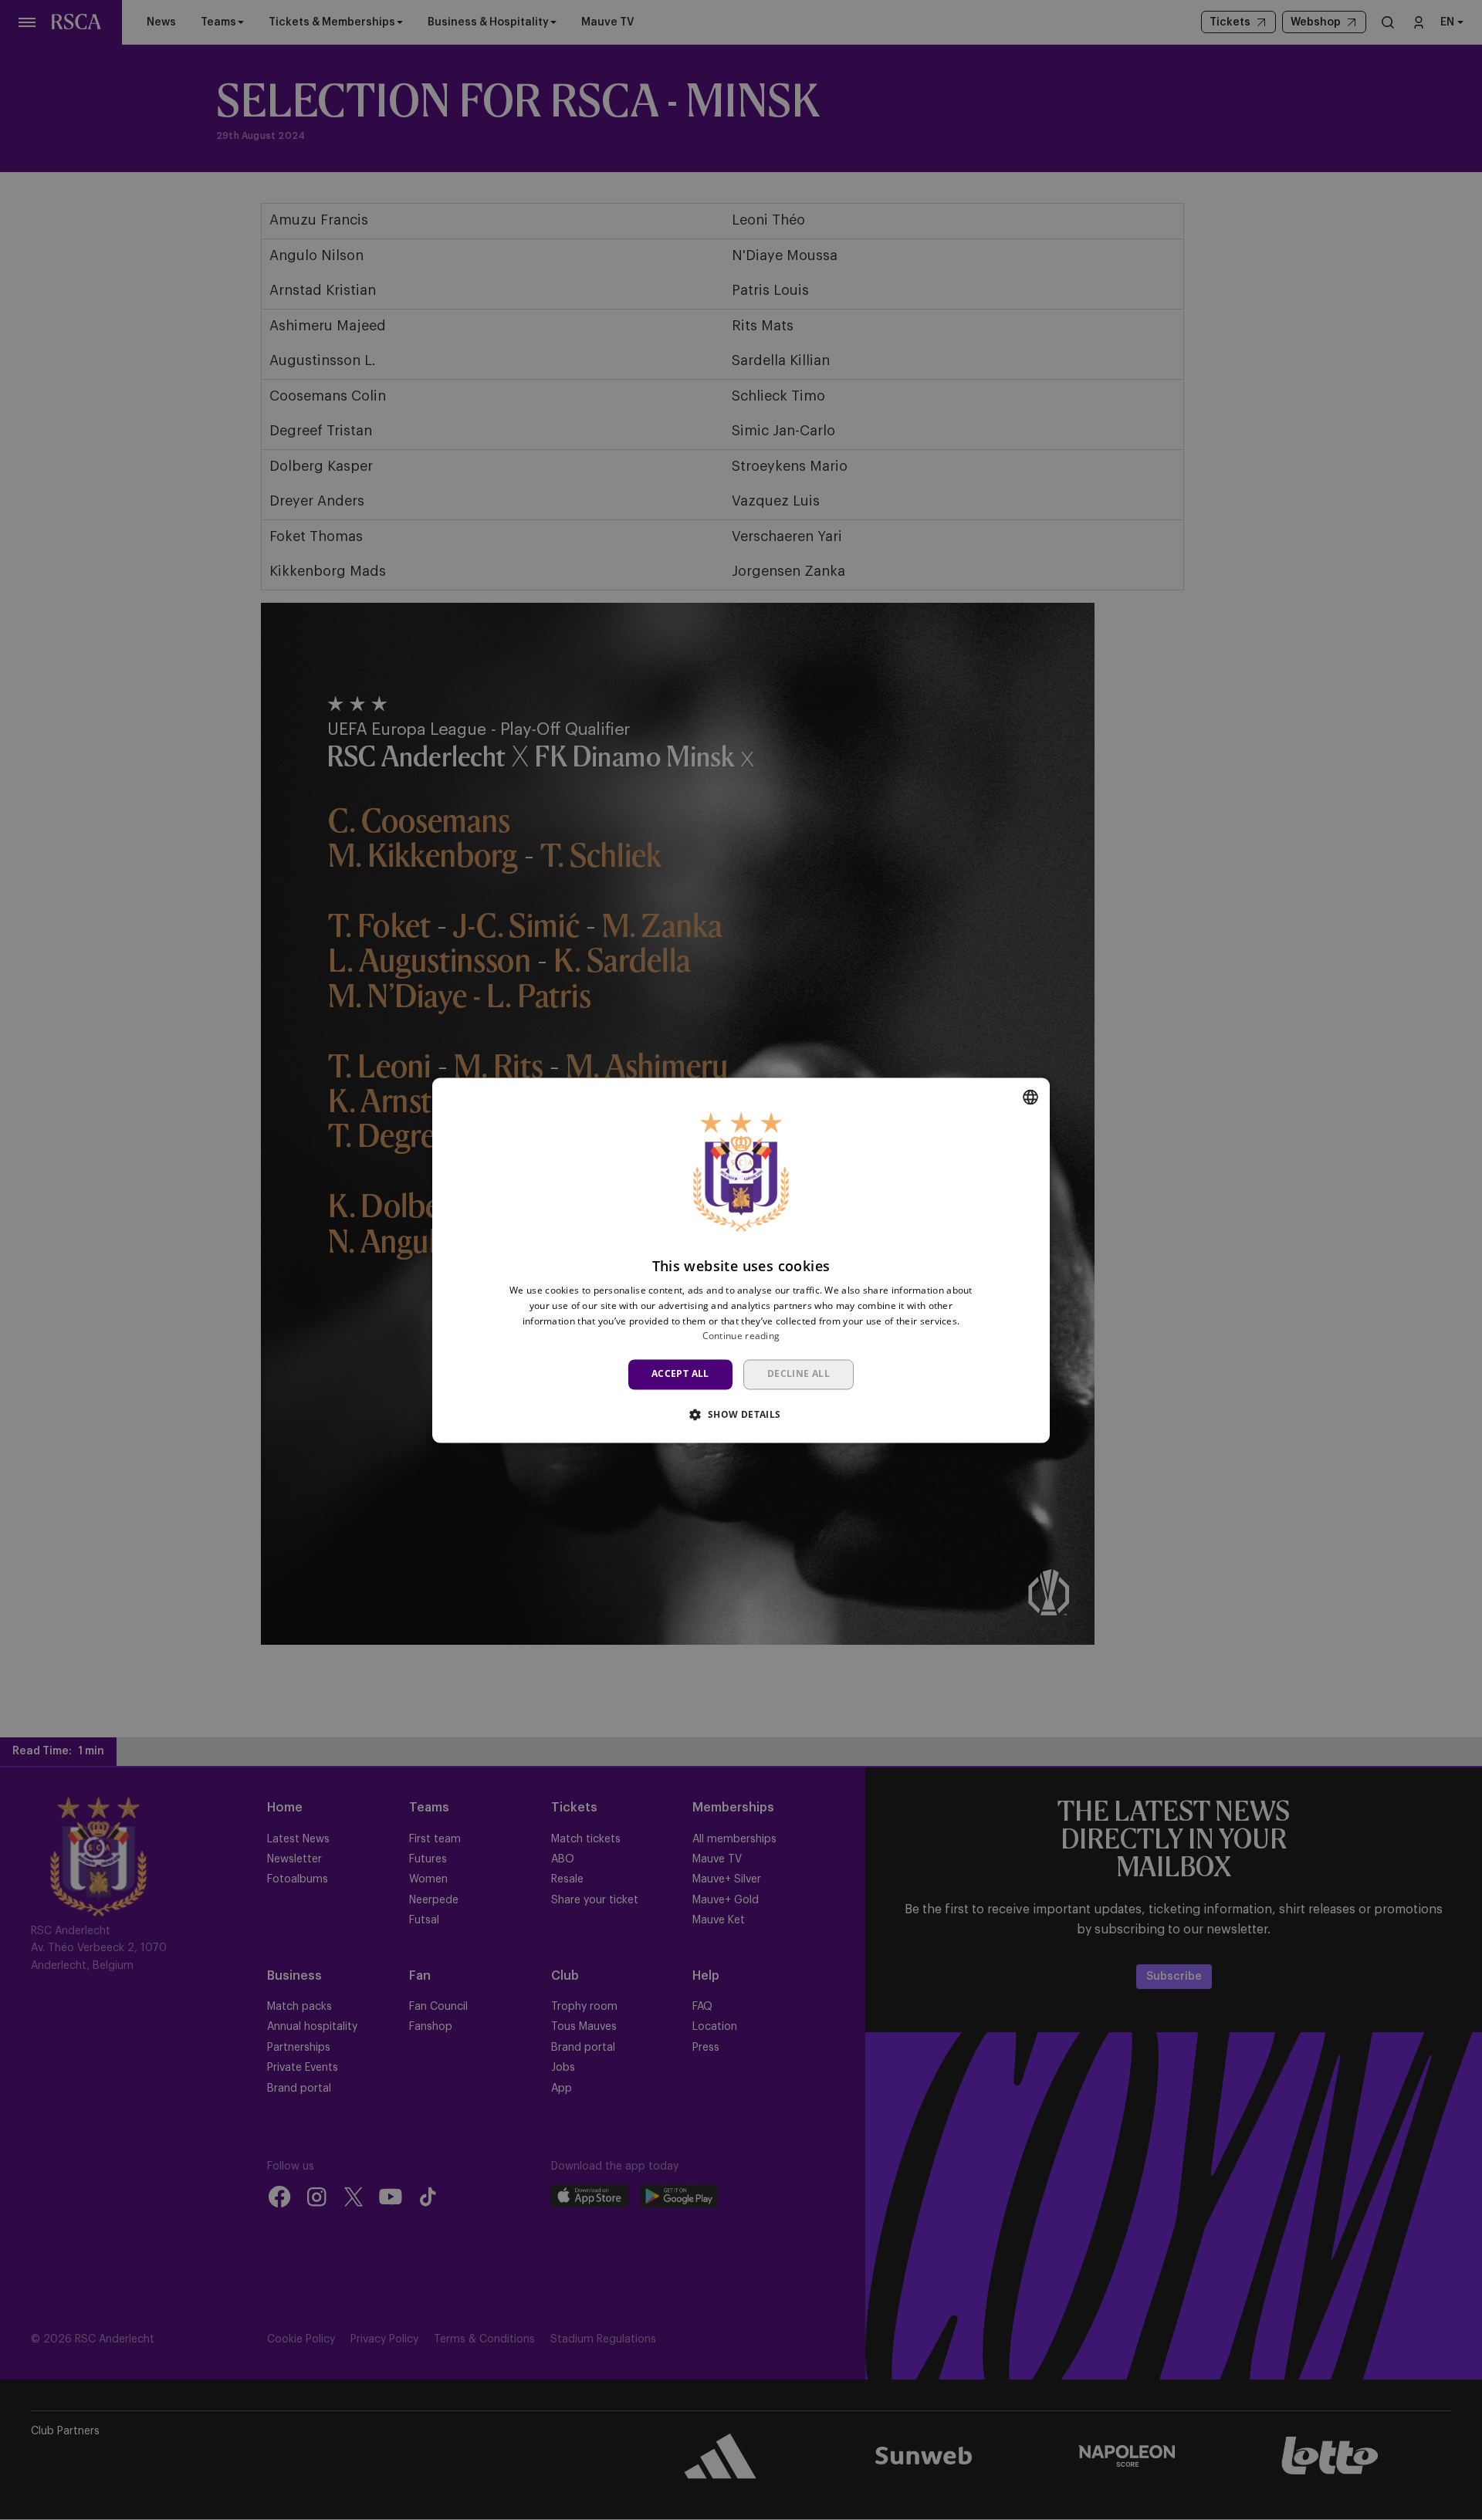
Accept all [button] (680, 1374)
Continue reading (741, 1336)
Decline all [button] (799, 1374)
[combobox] (1030, 1097)
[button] (741, 1414)
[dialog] (741, 1260)
